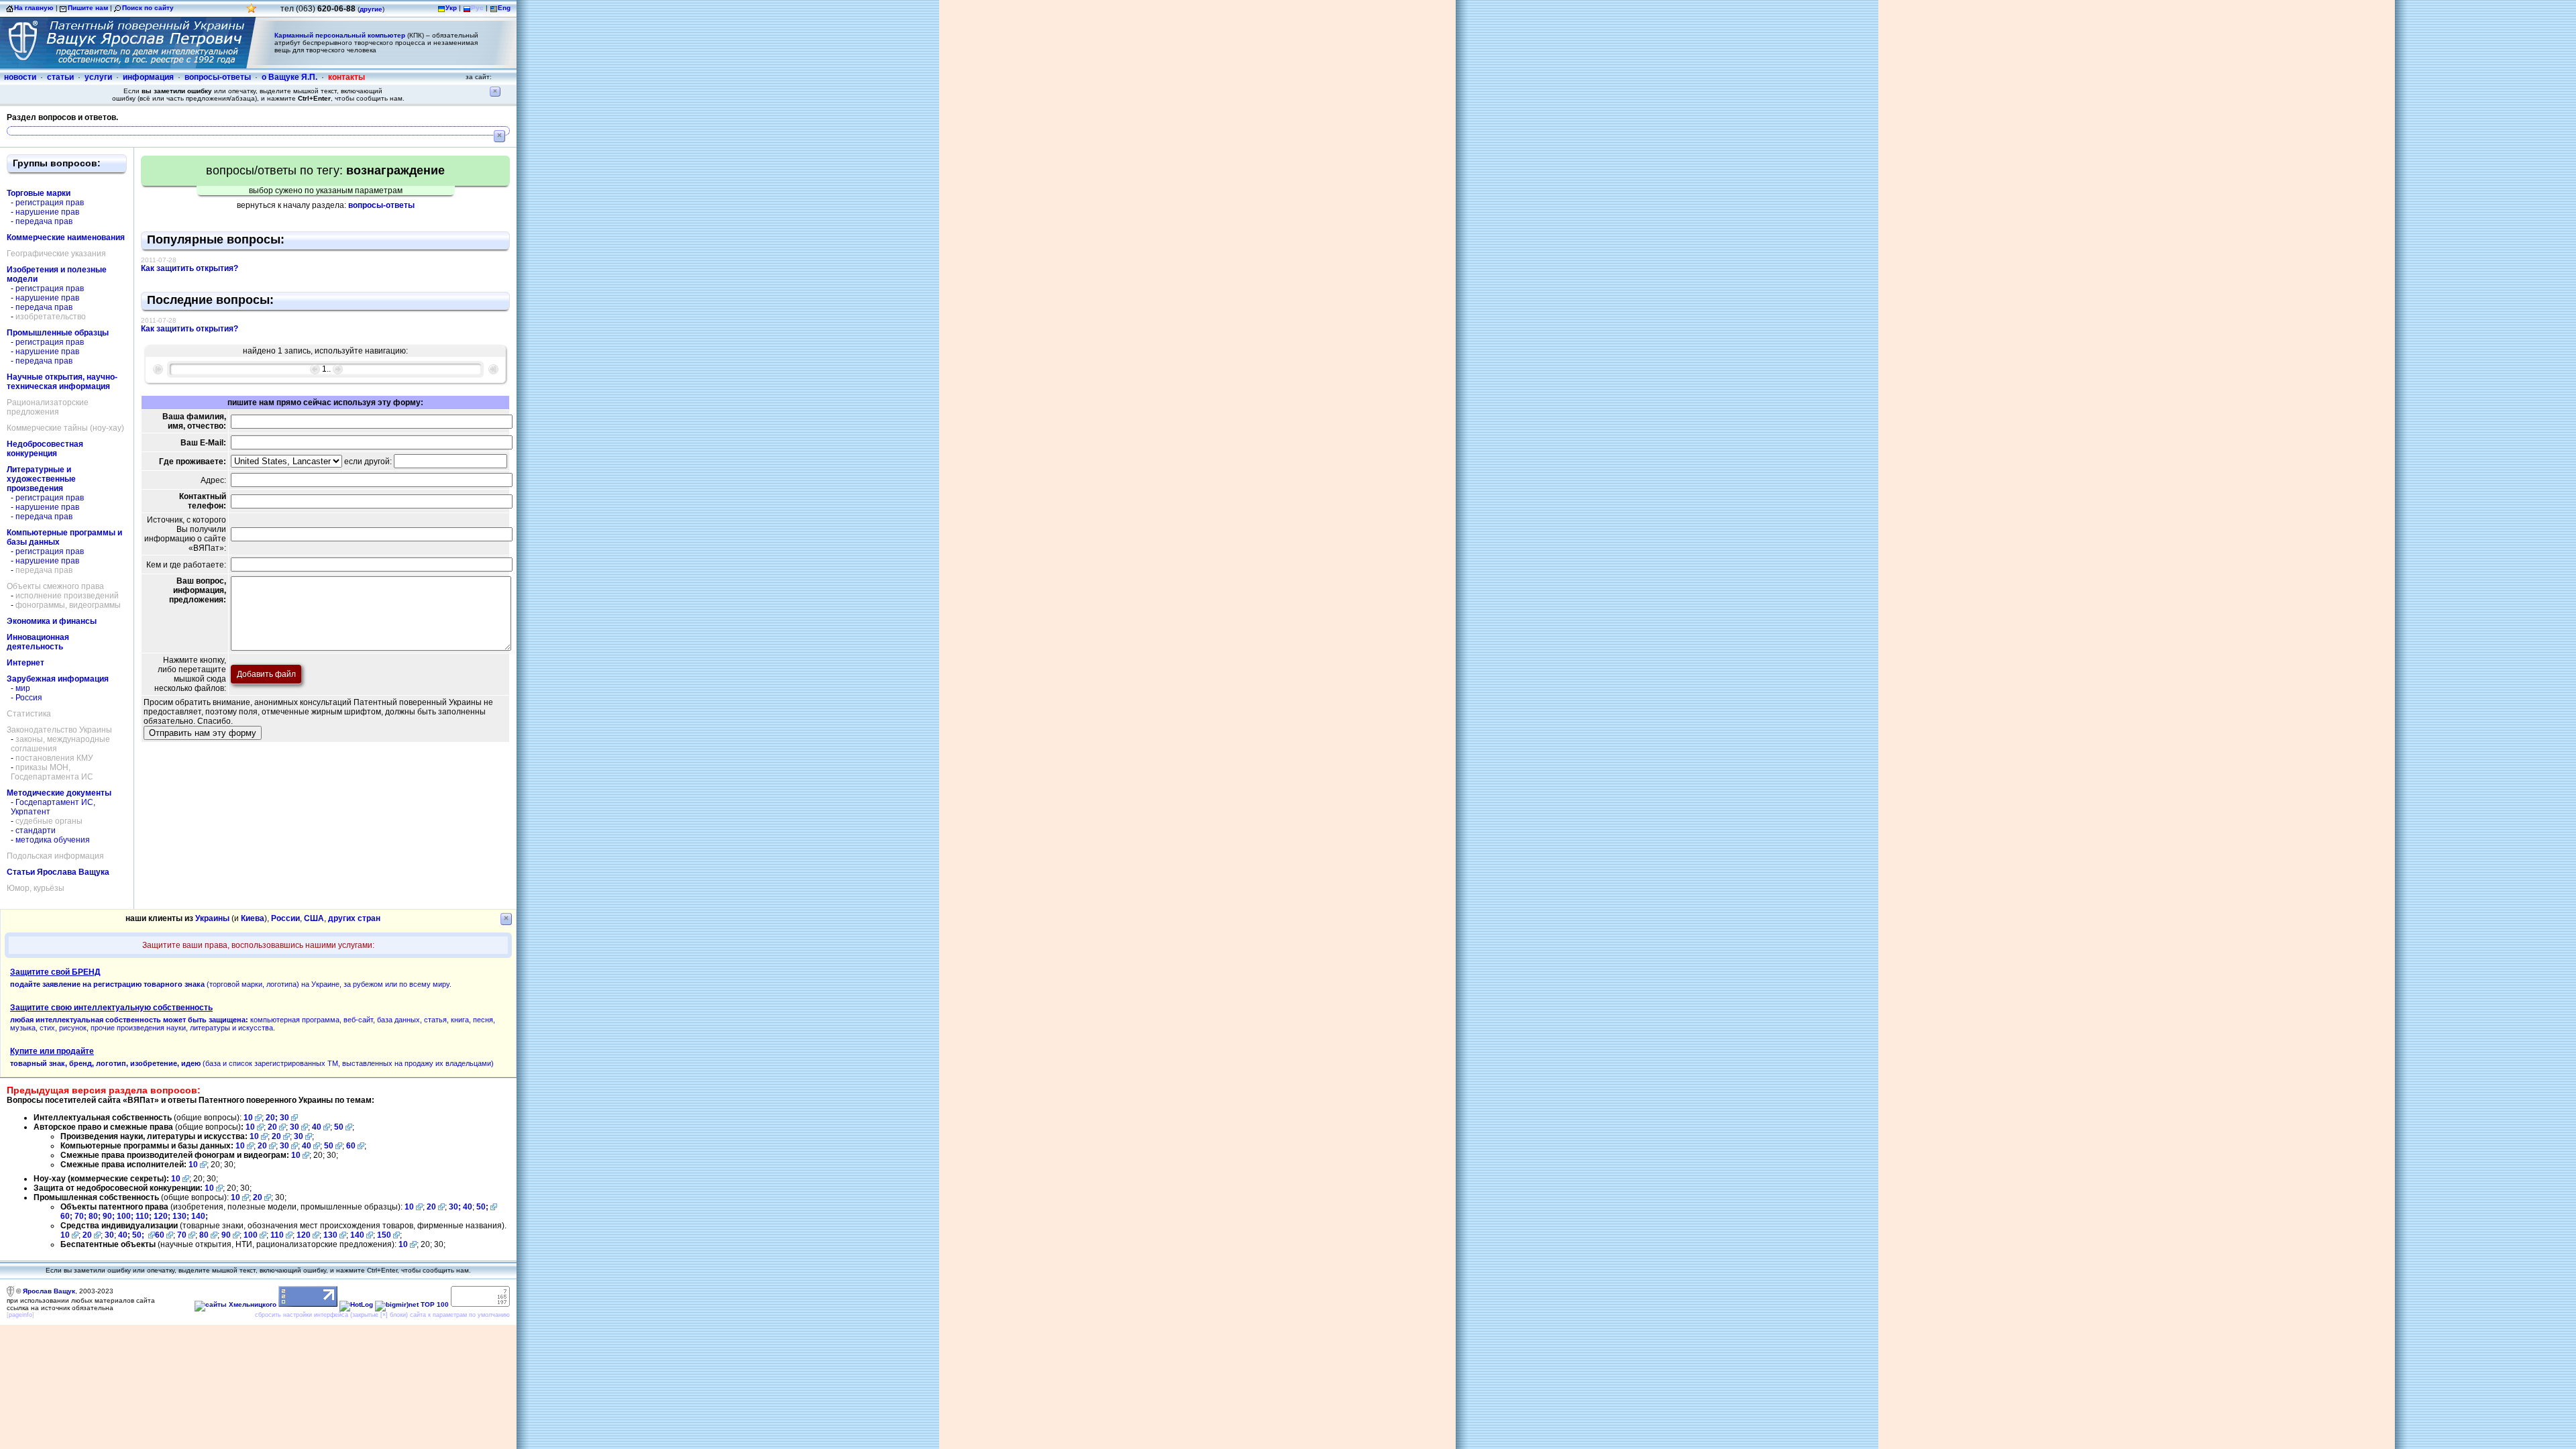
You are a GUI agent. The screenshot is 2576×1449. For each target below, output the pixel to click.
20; (273, 1118)
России (285, 918)
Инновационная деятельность (38, 642)
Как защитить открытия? (190, 268)
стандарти (36, 830)
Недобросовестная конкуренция (45, 449)
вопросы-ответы (218, 77)
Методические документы (59, 793)
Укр (451, 8)
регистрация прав (50, 203)
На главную (34, 8)
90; (109, 1216)
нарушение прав (47, 212)
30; (455, 1207)
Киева (253, 918)
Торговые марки (39, 193)
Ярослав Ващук (49, 1291)
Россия (29, 698)
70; (80, 1216)
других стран (354, 918)
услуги (98, 77)
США (314, 918)
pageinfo (20, 1315)
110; (145, 1216)
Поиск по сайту (148, 8)
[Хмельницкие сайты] (235, 1304)
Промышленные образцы (58, 333)
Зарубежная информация (58, 679)
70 (182, 1235)
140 (357, 1235)
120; (163, 1216)
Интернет (25, 663)
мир (23, 688)
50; (482, 1207)
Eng (504, 8)
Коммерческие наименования (66, 237)
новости (20, 77)
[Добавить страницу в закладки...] (252, 12)
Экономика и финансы (52, 621)
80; (95, 1216)
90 (226, 1235)
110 (277, 1235)
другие (371, 9)
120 (304, 1235)
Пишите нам (88, 8)
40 (317, 1127)
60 (351, 1146)
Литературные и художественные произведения (41, 479)
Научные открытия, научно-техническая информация (62, 382)
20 (272, 1127)
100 (251, 1235)
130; (182, 1216)
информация (148, 77)
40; (124, 1235)
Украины (212, 918)
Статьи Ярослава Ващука (58, 872)
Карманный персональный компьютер (340, 35)
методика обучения (53, 840)
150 (384, 1235)
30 (284, 1118)
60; (66, 1216)
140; (200, 1216)
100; (125, 1216)
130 (330, 1235)
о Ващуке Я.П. (289, 77)
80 (204, 1235)
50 (339, 1127)
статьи (60, 77)
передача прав (44, 221)
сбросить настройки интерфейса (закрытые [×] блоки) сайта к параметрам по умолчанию (382, 1315)
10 (248, 1118)
